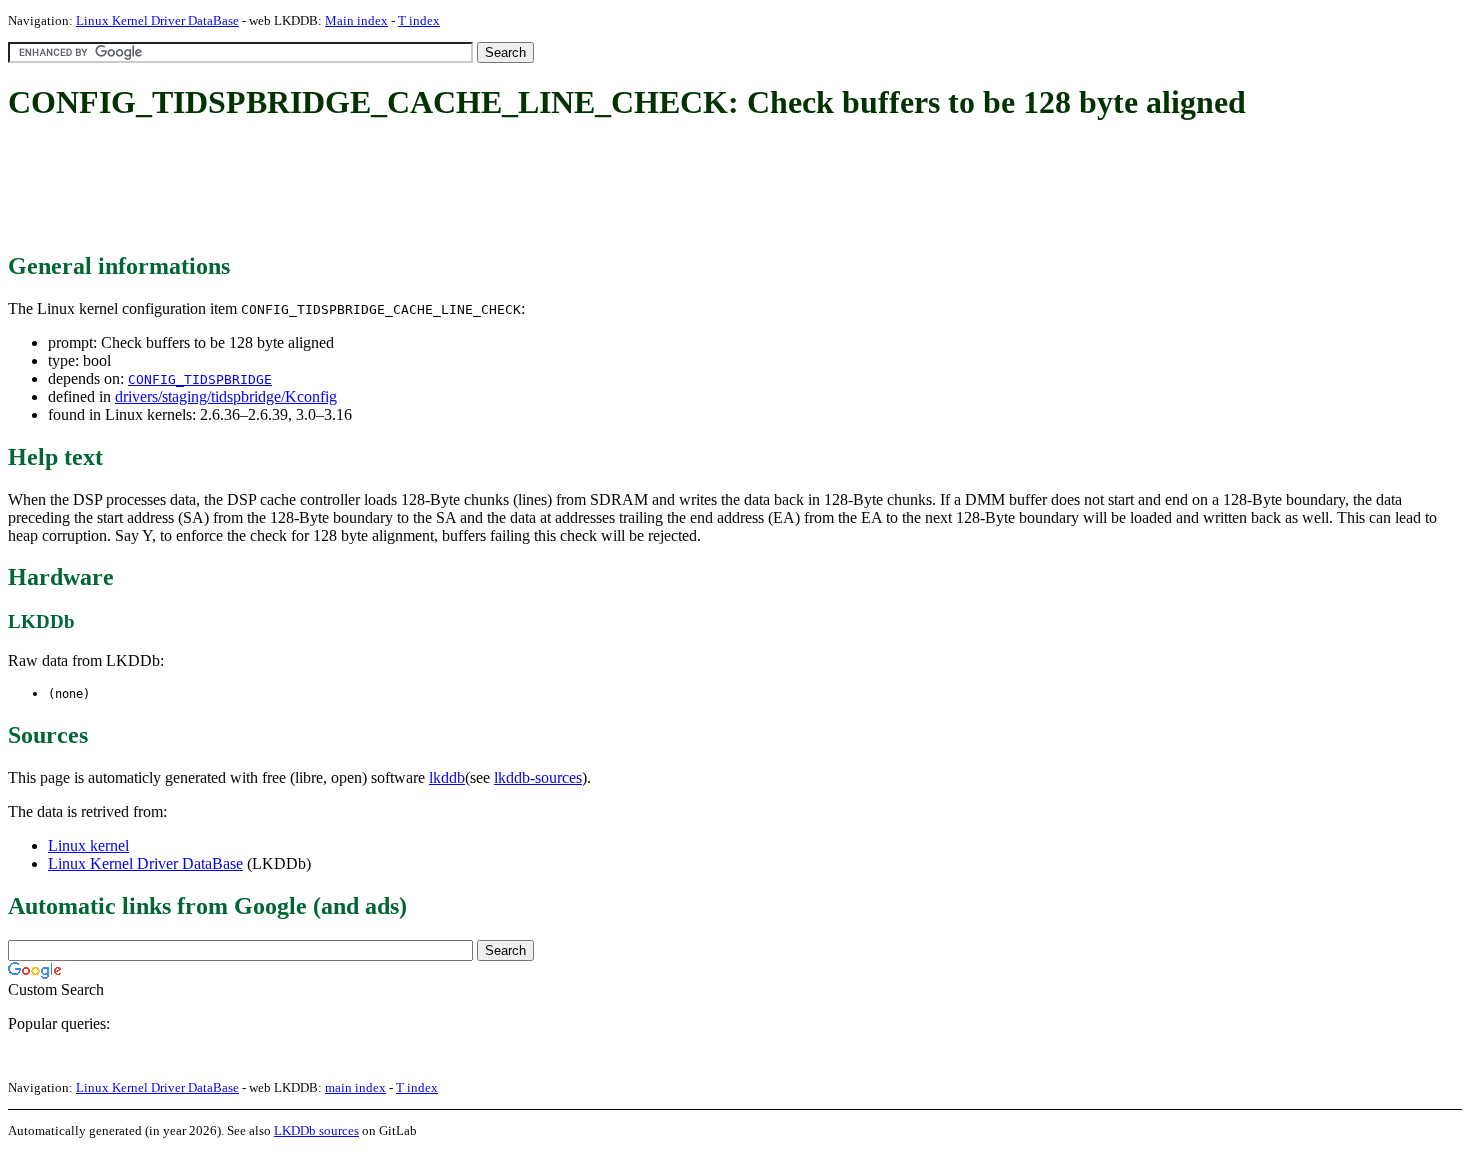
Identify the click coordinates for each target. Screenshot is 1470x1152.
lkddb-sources (538, 777)
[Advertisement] (372, 188)
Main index (356, 20)
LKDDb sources (316, 1130)
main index (355, 1087)
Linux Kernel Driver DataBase (157, 20)
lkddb (447, 777)
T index (419, 20)
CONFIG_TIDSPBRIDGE (200, 379)
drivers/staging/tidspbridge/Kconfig (226, 396)
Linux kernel (88, 845)
